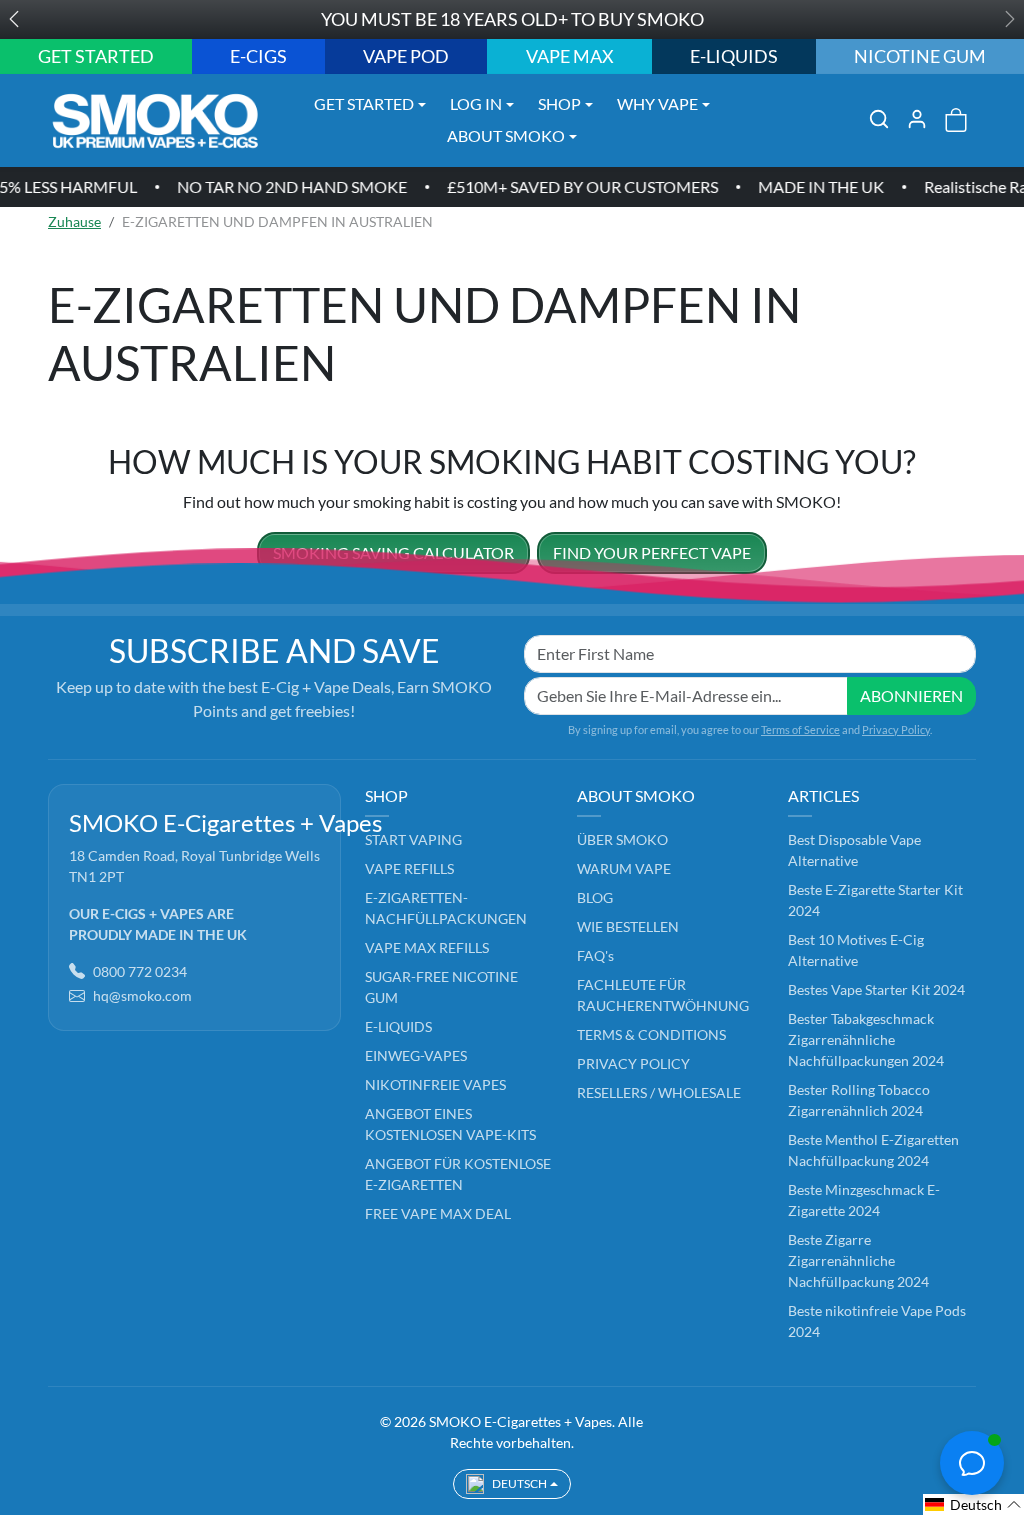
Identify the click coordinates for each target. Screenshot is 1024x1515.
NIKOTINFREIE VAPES (435, 1084)
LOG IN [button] (476, 103)
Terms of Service (800, 729)
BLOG (595, 897)
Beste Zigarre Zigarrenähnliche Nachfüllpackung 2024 (858, 1260)
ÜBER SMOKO (622, 839)
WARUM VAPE (624, 868)
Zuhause (74, 221)
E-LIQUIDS (398, 1026)
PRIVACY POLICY (633, 1063)
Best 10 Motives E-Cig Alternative (856, 950)
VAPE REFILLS (409, 868)
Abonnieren (911, 695)
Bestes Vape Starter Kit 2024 (876, 989)
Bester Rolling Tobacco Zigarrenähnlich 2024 (859, 1100)
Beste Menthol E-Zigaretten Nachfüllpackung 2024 (873, 1150)
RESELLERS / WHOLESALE (659, 1092)
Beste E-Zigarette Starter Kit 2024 (875, 900)
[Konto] (917, 119)
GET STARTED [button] (364, 103)
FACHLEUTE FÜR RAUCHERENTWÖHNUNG (663, 995)
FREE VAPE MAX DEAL (438, 1213)
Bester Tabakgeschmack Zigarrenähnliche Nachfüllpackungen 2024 (866, 1039)
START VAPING (413, 839)
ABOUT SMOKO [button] (506, 135)
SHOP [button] (559, 103)
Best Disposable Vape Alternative (854, 850)
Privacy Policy (896, 729)
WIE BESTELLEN (628, 926)
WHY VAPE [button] (657, 103)
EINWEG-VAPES (416, 1055)
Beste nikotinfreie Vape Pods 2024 (877, 1321)
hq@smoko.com (142, 995)
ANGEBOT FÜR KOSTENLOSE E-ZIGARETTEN (458, 1174)
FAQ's (595, 955)
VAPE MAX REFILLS (427, 947)
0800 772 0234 (140, 971)
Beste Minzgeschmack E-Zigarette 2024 (864, 1200)
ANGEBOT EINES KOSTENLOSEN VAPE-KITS (450, 1124)
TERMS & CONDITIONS (651, 1034)
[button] (879, 119)
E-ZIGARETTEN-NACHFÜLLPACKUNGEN (446, 908)
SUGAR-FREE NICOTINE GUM (441, 987)
